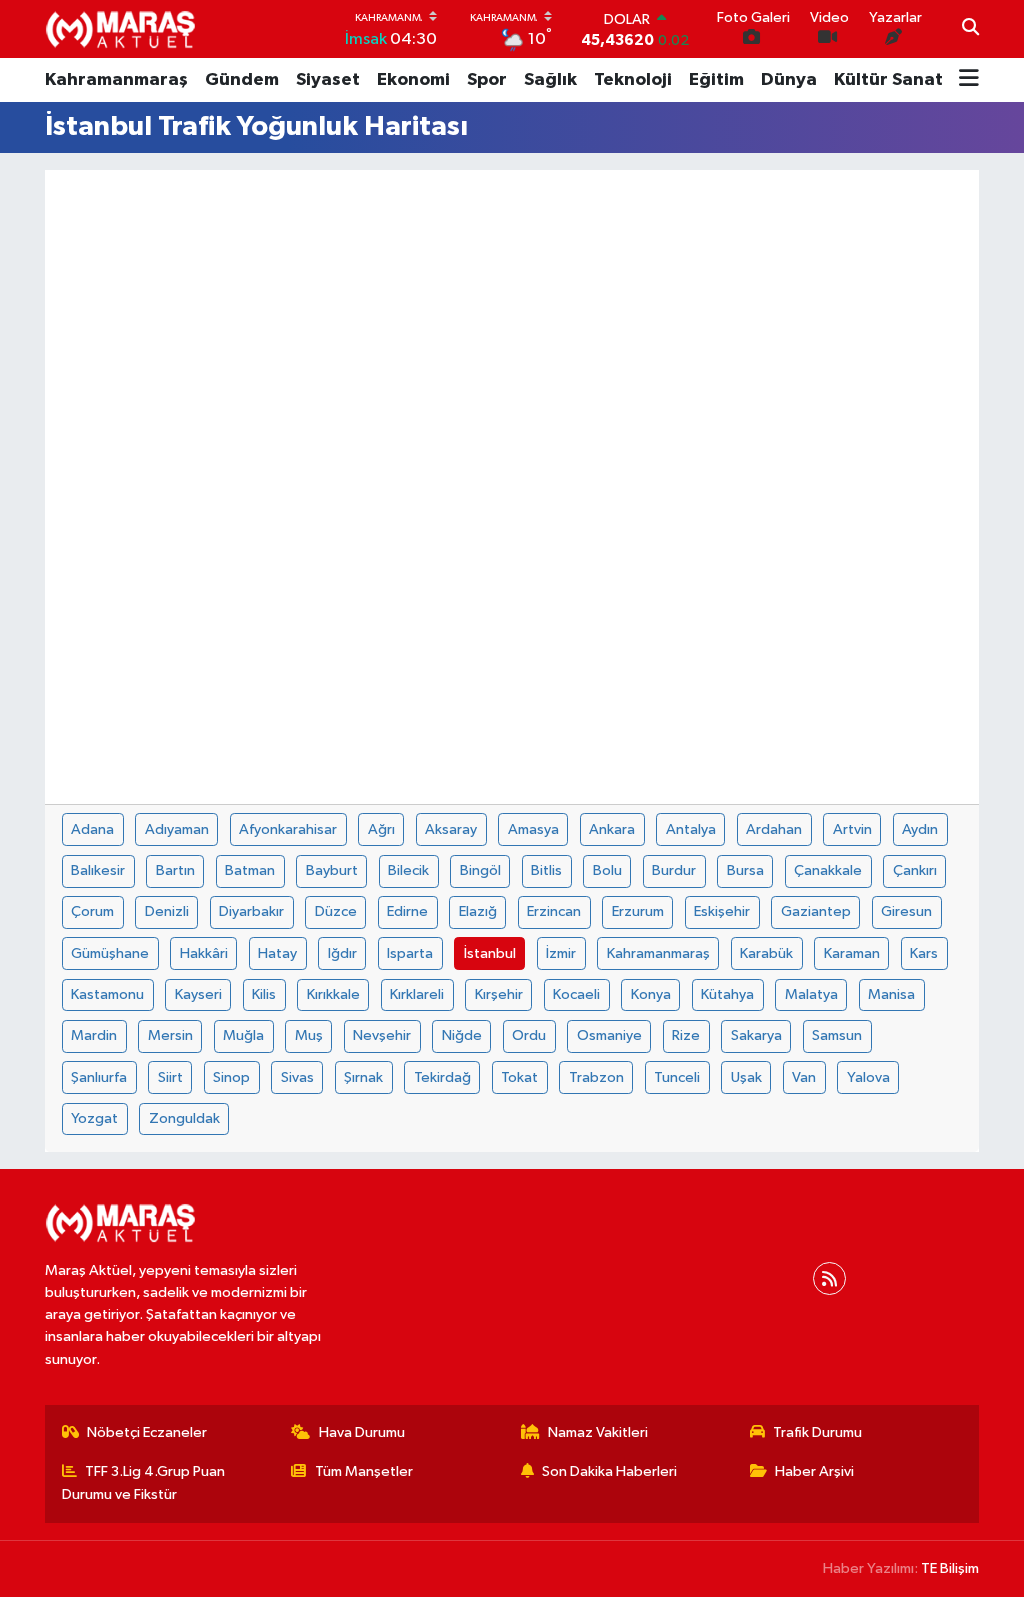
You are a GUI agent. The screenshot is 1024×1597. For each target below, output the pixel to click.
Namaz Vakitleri (598, 1432)
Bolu (607, 870)
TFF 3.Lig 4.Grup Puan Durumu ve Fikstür (144, 1482)
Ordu (529, 1035)
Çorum (92, 911)
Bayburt (332, 870)
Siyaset (328, 80)
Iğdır (342, 953)
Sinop (231, 1077)
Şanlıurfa (99, 1077)
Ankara (612, 829)
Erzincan (554, 911)
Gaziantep (816, 911)
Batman (250, 870)
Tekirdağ (442, 1077)
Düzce (336, 911)
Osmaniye (609, 1035)
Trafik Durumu (817, 1432)
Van (804, 1077)
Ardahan (774, 829)
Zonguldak (184, 1118)
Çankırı (915, 870)
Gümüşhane (110, 953)
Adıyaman (177, 829)
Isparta (410, 953)
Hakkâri (204, 953)
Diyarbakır (251, 911)
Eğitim (716, 80)
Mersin (170, 1035)
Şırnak (363, 1077)
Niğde (462, 1035)
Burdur (674, 870)
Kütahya (727, 994)
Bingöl (480, 870)
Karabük (766, 953)
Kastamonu (107, 994)
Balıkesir (98, 870)
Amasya (533, 829)
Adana (92, 829)
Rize (686, 1035)
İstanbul (490, 953)
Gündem (242, 80)
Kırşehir (499, 994)
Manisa (891, 994)
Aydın (920, 829)
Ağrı (381, 829)
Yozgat (94, 1118)
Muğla (243, 1035)
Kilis (264, 994)
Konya (651, 994)
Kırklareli (417, 994)
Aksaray (451, 829)
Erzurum (638, 911)
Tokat (519, 1077)
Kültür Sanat (888, 80)
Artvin (852, 829)
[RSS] (829, 1278)
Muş (309, 1035)
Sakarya (756, 1035)
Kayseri (198, 994)
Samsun (837, 1035)
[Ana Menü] (969, 80)
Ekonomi (413, 80)
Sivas (297, 1077)
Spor (487, 80)
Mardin (94, 1035)
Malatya (811, 994)
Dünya (789, 80)
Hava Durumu (362, 1432)
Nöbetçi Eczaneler (147, 1432)
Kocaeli (576, 994)
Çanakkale (828, 870)
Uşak (746, 1077)
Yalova (868, 1077)
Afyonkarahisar (288, 829)
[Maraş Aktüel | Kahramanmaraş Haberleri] (120, 29)
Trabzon (596, 1077)
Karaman (852, 953)
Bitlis (546, 870)
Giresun (906, 911)
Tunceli (677, 1077)
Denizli (167, 911)
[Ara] (970, 29)
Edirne (407, 911)
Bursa (745, 870)
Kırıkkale (333, 994)
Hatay (277, 953)
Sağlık (550, 80)
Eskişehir (722, 911)
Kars (924, 953)
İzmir (561, 953)
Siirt (170, 1077)
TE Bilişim (950, 1568)
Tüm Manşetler (364, 1471)
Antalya (691, 829)
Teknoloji (633, 80)
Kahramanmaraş (116, 80)
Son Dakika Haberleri (609, 1471)
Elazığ (478, 911)
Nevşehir (382, 1035)
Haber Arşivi (814, 1471)
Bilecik (408, 870)
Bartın (175, 870)
